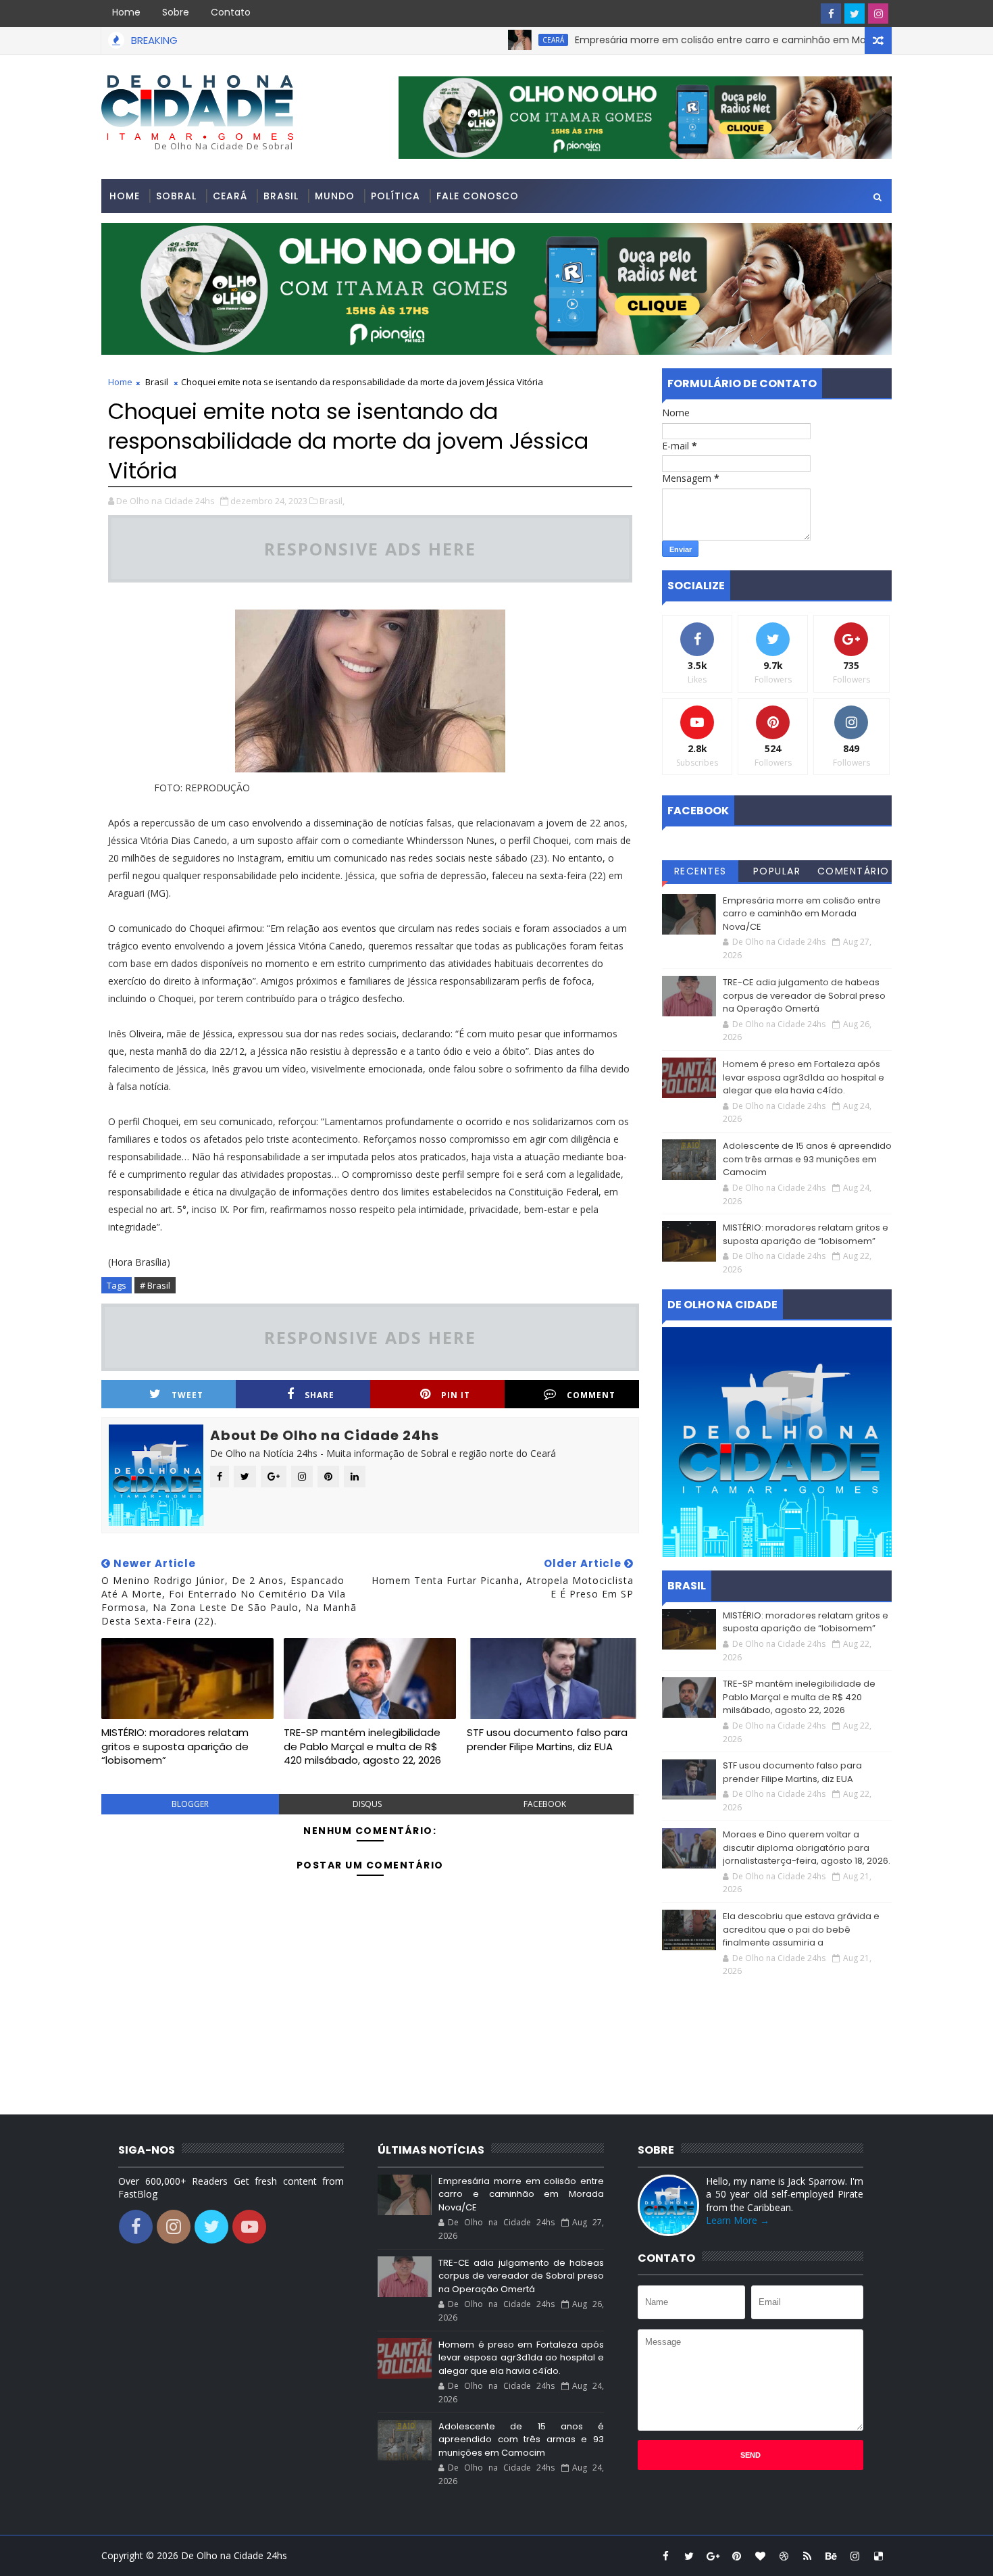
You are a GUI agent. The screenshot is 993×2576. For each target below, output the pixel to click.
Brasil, (332, 501)
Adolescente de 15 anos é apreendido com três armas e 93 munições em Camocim (807, 1159)
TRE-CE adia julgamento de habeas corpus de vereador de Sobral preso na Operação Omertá (804, 995)
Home (126, 12)
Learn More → (738, 2220)
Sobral (176, 196)
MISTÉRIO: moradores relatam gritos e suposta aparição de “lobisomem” (175, 1746)
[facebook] (831, 14)
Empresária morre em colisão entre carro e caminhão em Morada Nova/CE (695, 40)
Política (396, 196)
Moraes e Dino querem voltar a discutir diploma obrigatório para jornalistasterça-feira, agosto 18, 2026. (807, 1848)
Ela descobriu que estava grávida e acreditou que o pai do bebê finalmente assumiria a (801, 1929)
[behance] (831, 2556)
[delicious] (878, 2556)
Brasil (281, 196)
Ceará (496, 40)
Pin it (456, 1395)
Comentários (854, 873)
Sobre (176, 12)
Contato (231, 12)
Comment (591, 1395)
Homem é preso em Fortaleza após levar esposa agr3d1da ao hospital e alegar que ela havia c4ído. (804, 1077)
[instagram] (878, 14)
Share (320, 1395)
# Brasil (155, 1285)
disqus (367, 1804)
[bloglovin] (760, 2556)
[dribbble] (784, 2556)
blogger (190, 1804)
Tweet (187, 1395)
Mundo (335, 196)
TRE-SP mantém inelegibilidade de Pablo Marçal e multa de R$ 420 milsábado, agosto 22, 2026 (362, 1746)
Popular (777, 871)
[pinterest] (736, 2556)
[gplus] (713, 2556)
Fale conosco (478, 196)
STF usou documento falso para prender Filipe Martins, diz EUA (547, 1739)
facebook (545, 1804)
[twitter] (855, 14)
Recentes (701, 871)
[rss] (807, 2556)
